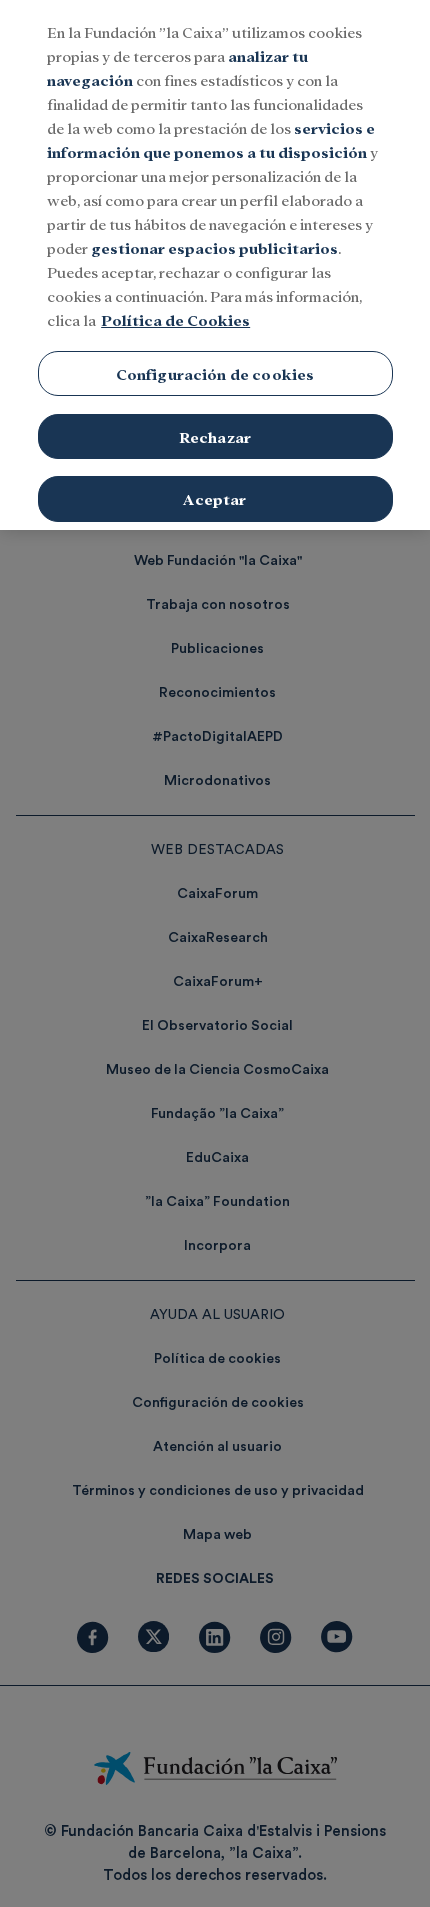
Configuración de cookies (215, 373)
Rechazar (215, 436)
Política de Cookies (175, 319)
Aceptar (214, 498)
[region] (215, 265)
